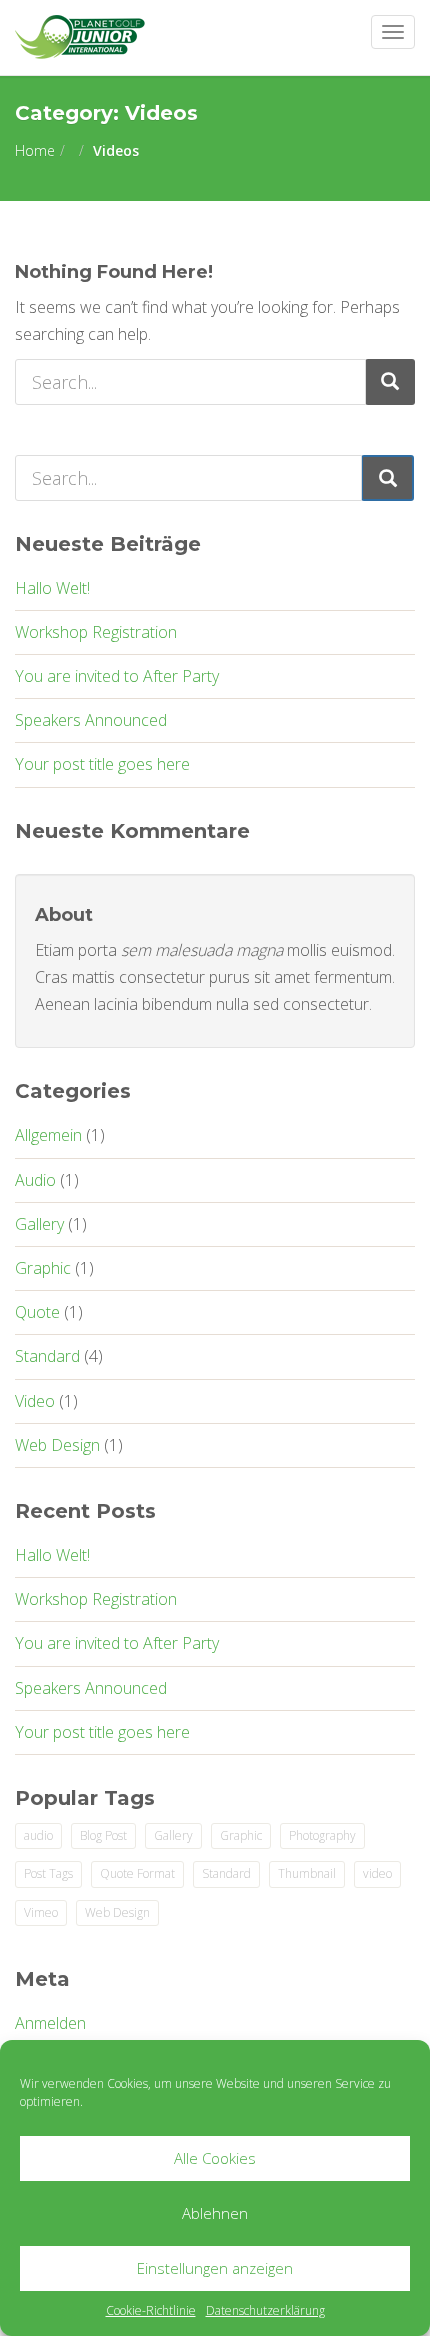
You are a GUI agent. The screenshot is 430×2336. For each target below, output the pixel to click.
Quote (37, 1312)
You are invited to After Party (117, 676)
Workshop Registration (96, 632)
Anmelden (50, 2023)
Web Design (57, 1445)
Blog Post (103, 1835)
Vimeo (41, 1912)
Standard (47, 1356)
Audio (35, 1180)
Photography (322, 1835)
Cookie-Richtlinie (151, 2310)
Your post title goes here (102, 764)
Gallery (39, 1224)
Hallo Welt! (52, 588)
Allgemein (48, 1135)
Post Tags (48, 1873)
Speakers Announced (91, 720)
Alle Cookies (215, 2158)
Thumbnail (307, 1873)
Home (35, 150)
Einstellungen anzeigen (215, 2268)
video (377, 1873)
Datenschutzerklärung (265, 2310)
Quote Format (137, 1873)
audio (38, 1835)
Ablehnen (215, 2213)
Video (35, 1401)
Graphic (43, 1268)
